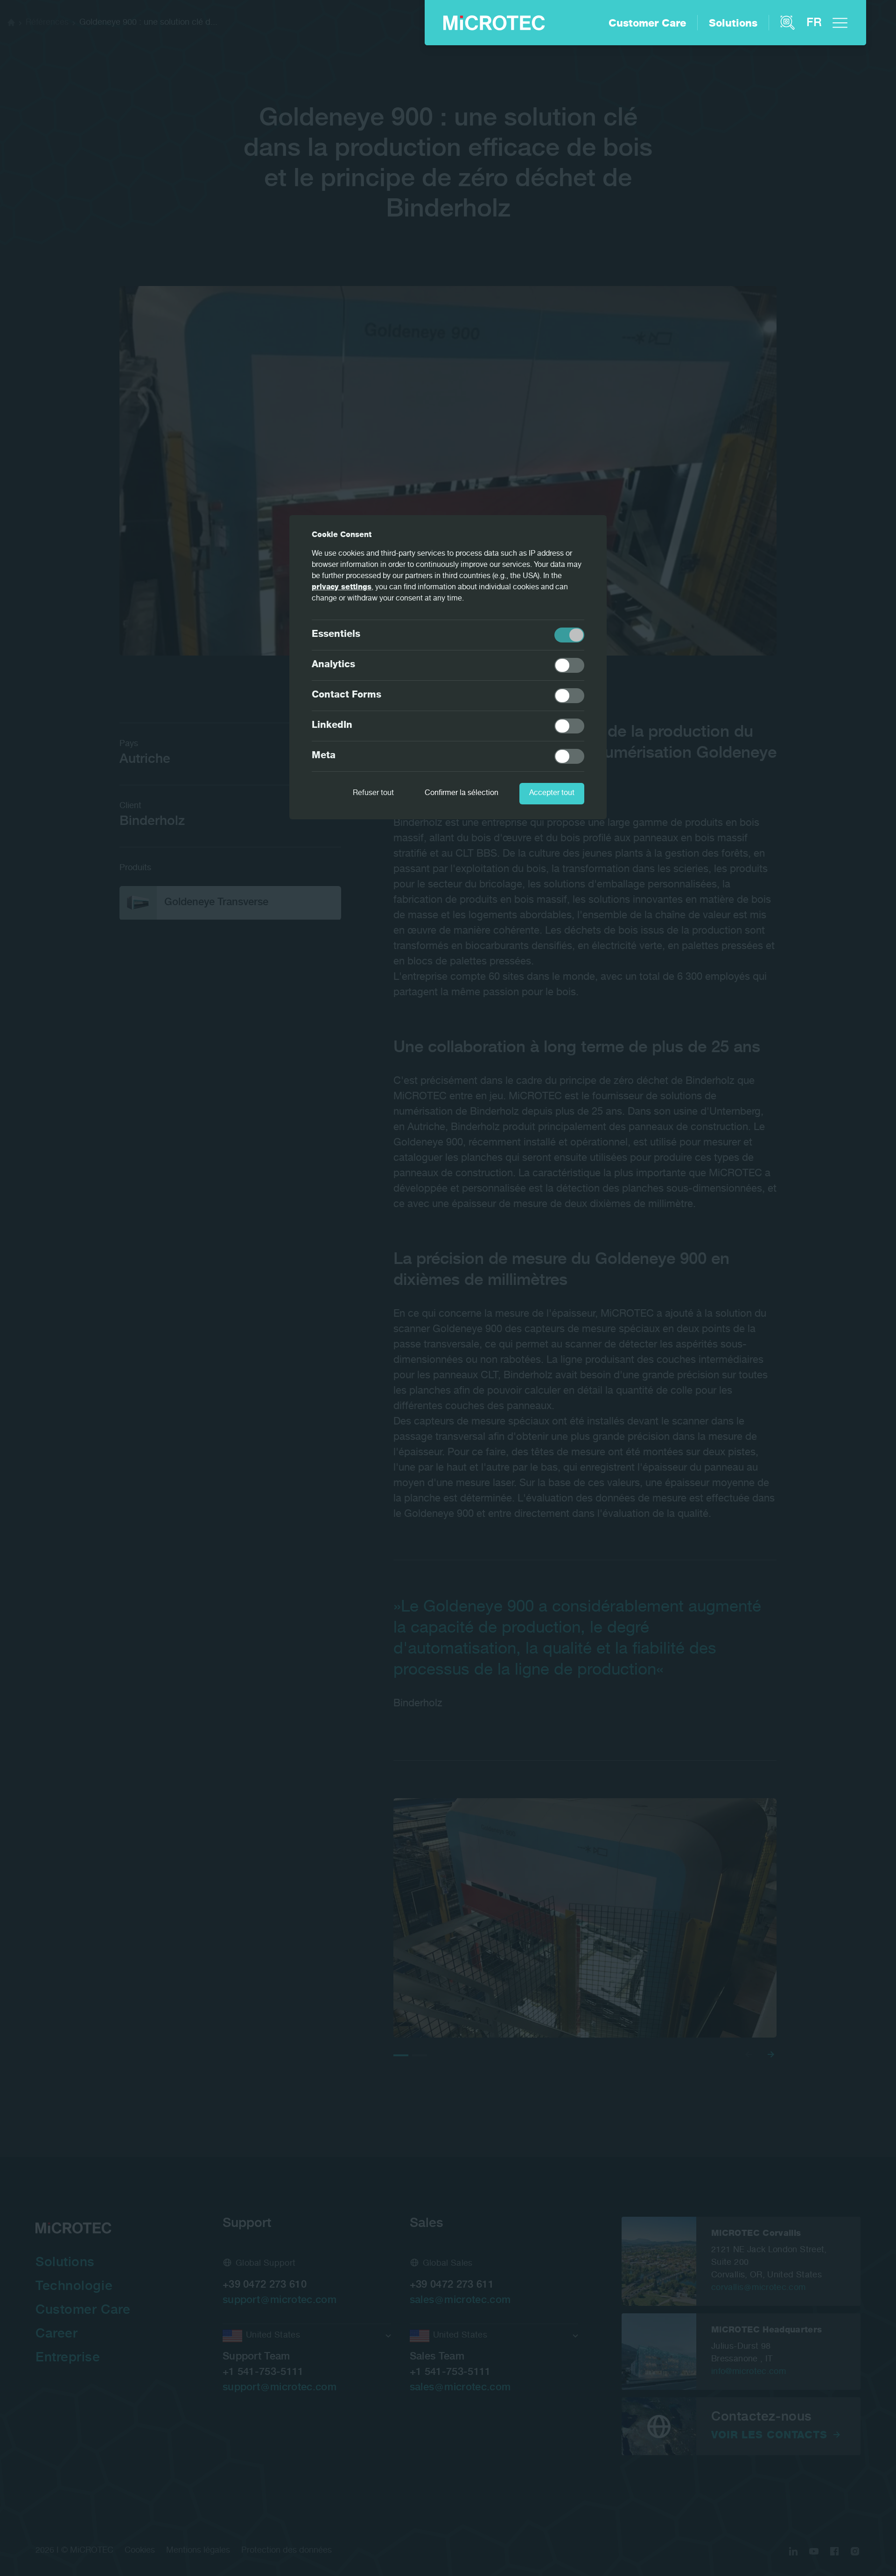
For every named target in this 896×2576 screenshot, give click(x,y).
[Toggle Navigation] (840, 23)
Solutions (733, 24)
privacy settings (342, 588)
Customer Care (647, 24)
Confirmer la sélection (462, 794)
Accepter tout (552, 794)
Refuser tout (373, 794)
